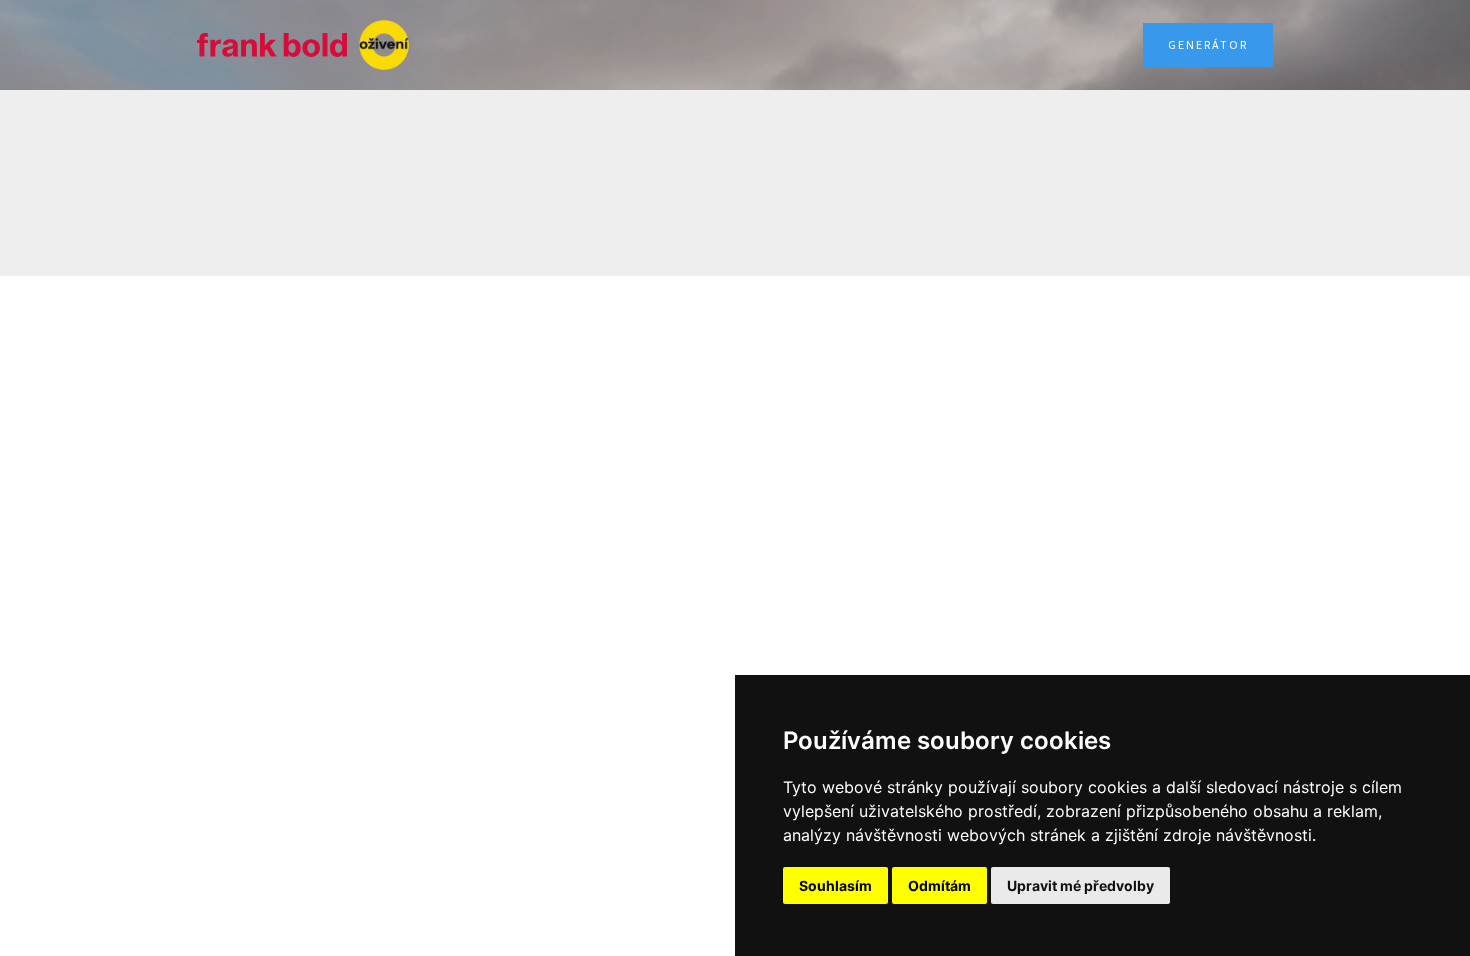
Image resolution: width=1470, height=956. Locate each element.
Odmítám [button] (939, 885)
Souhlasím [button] (835, 885)
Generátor (1208, 44)
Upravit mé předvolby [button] (1080, 885)
